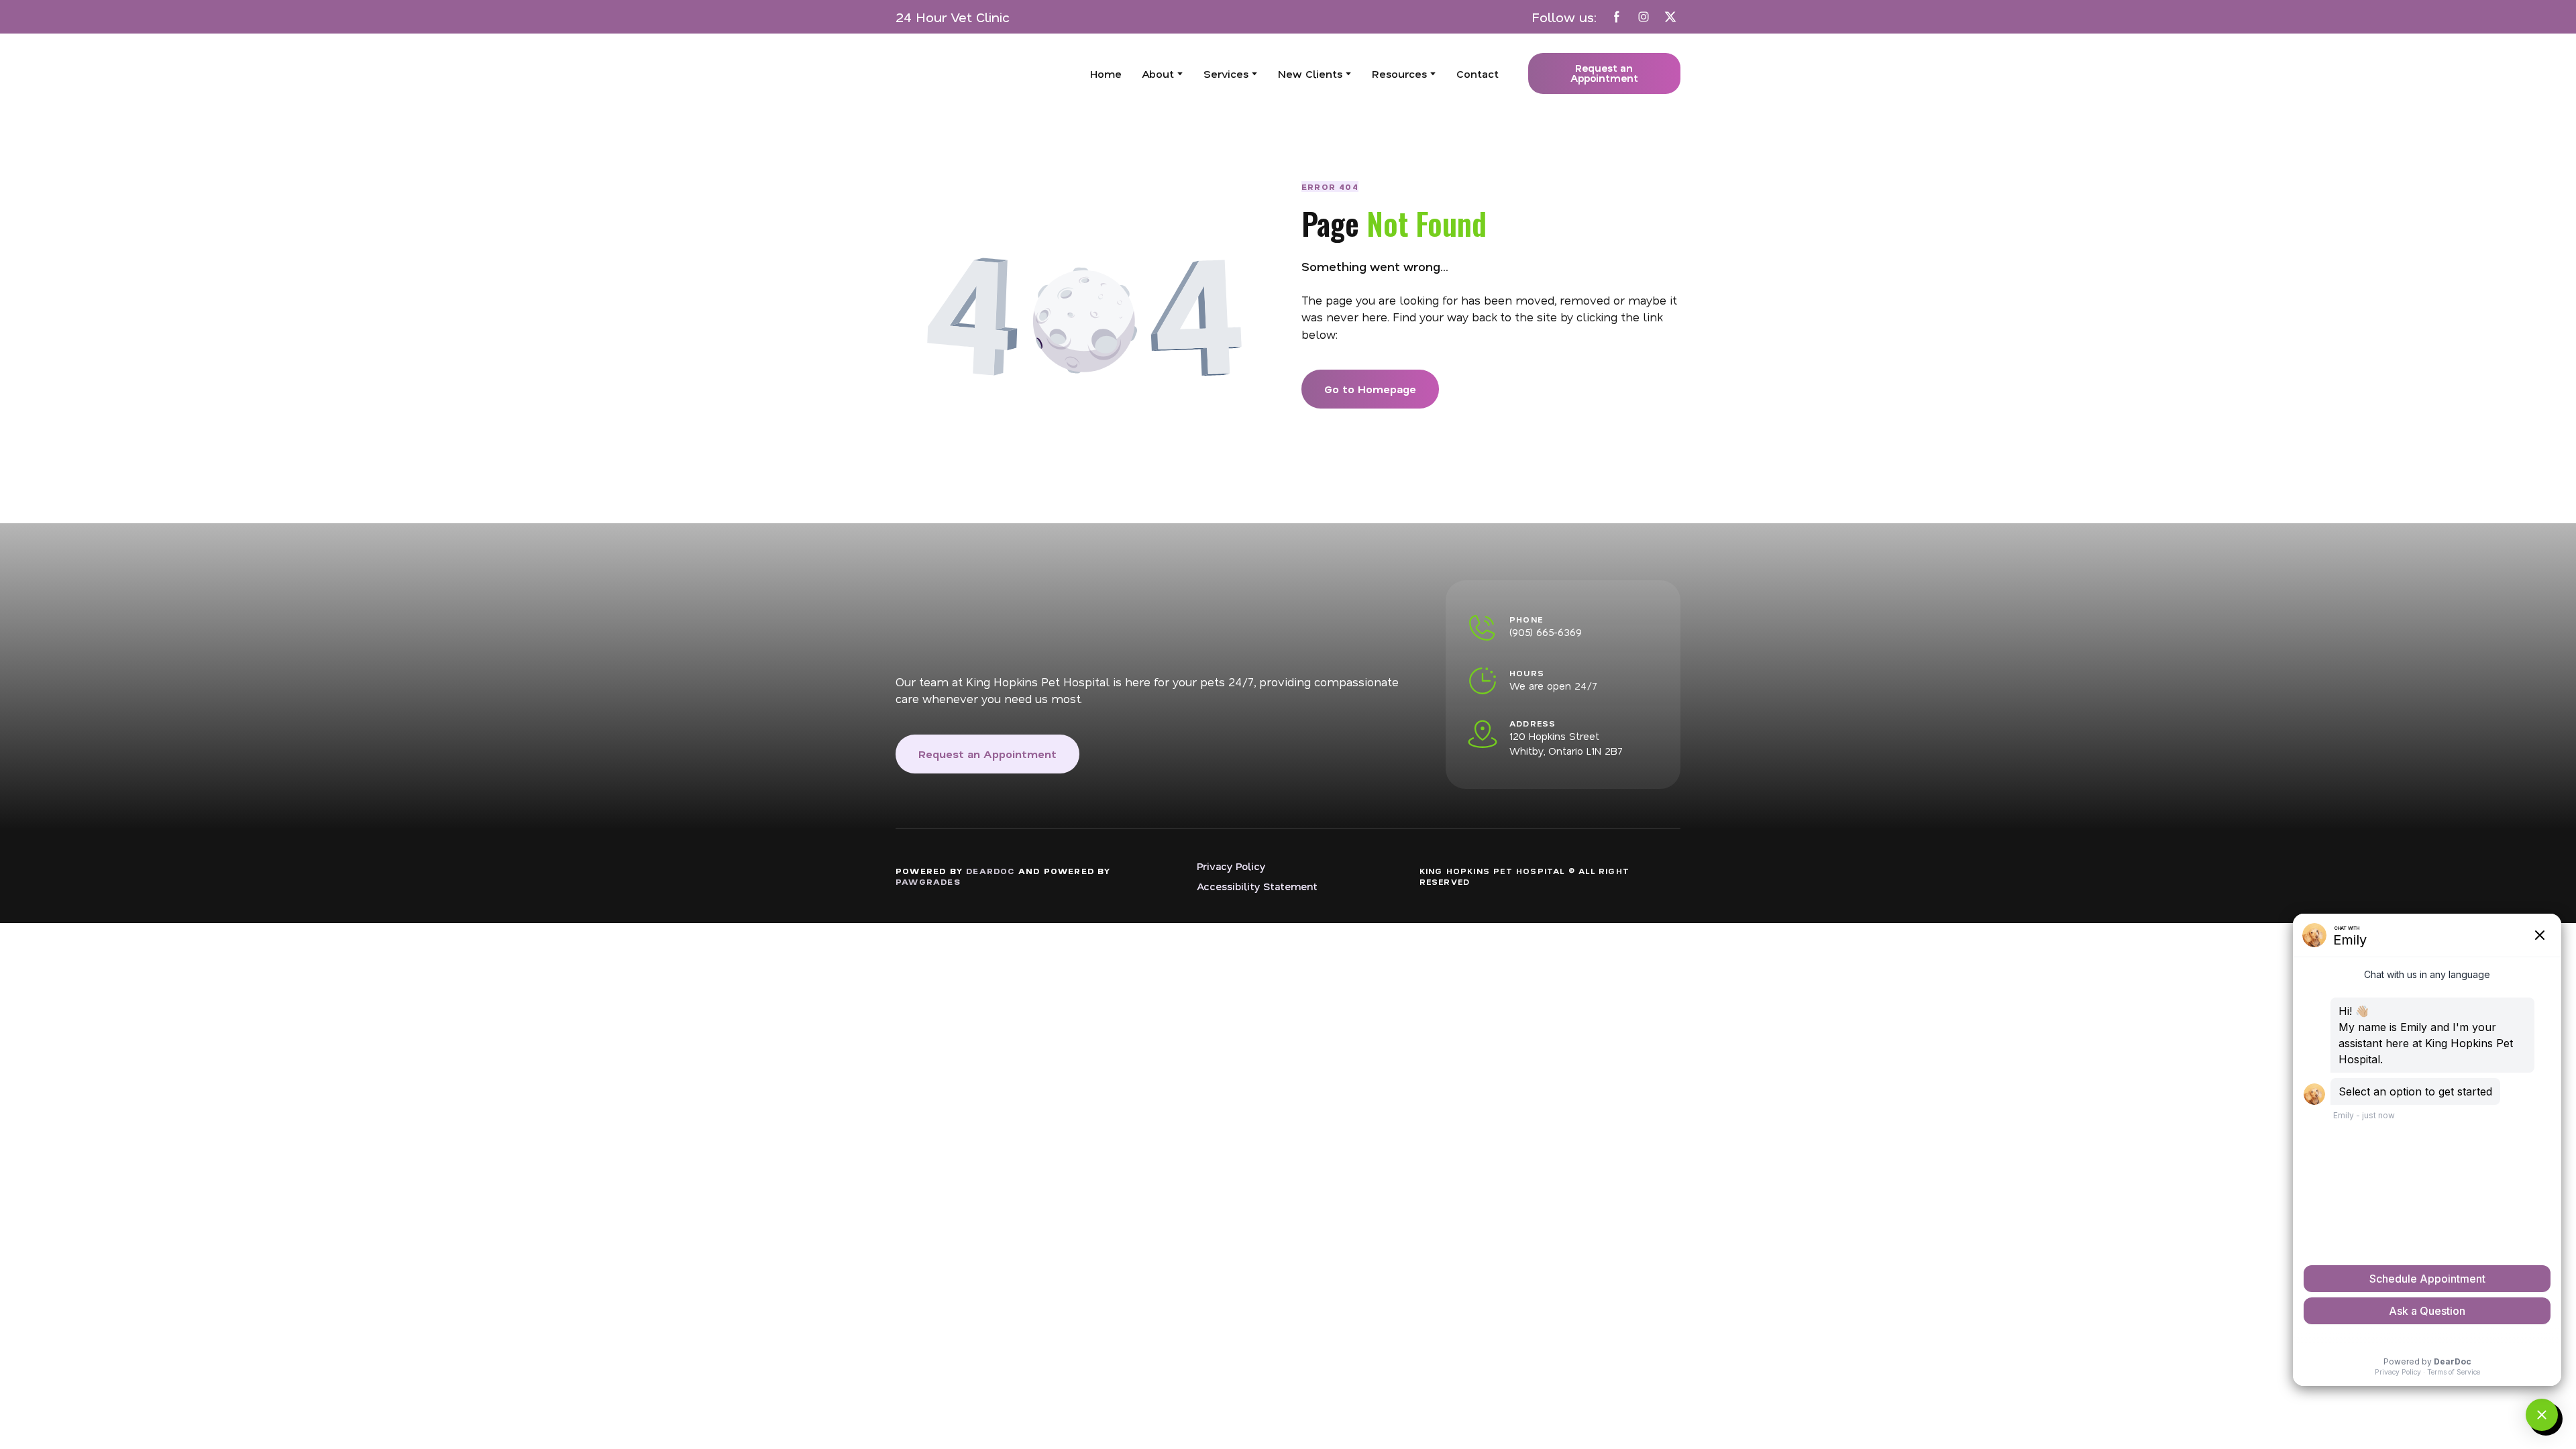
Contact (1478, 73)
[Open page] (1150, 620)
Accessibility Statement (1257, 886)
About (1158, 73)
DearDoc (990, 871)
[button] (1617, 17)
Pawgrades (928, 881)
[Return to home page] (978, 74)
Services (1226, 73)
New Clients (1310, 73)
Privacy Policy (1231, 866)
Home (1106, 73)
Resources (1399, 73)
